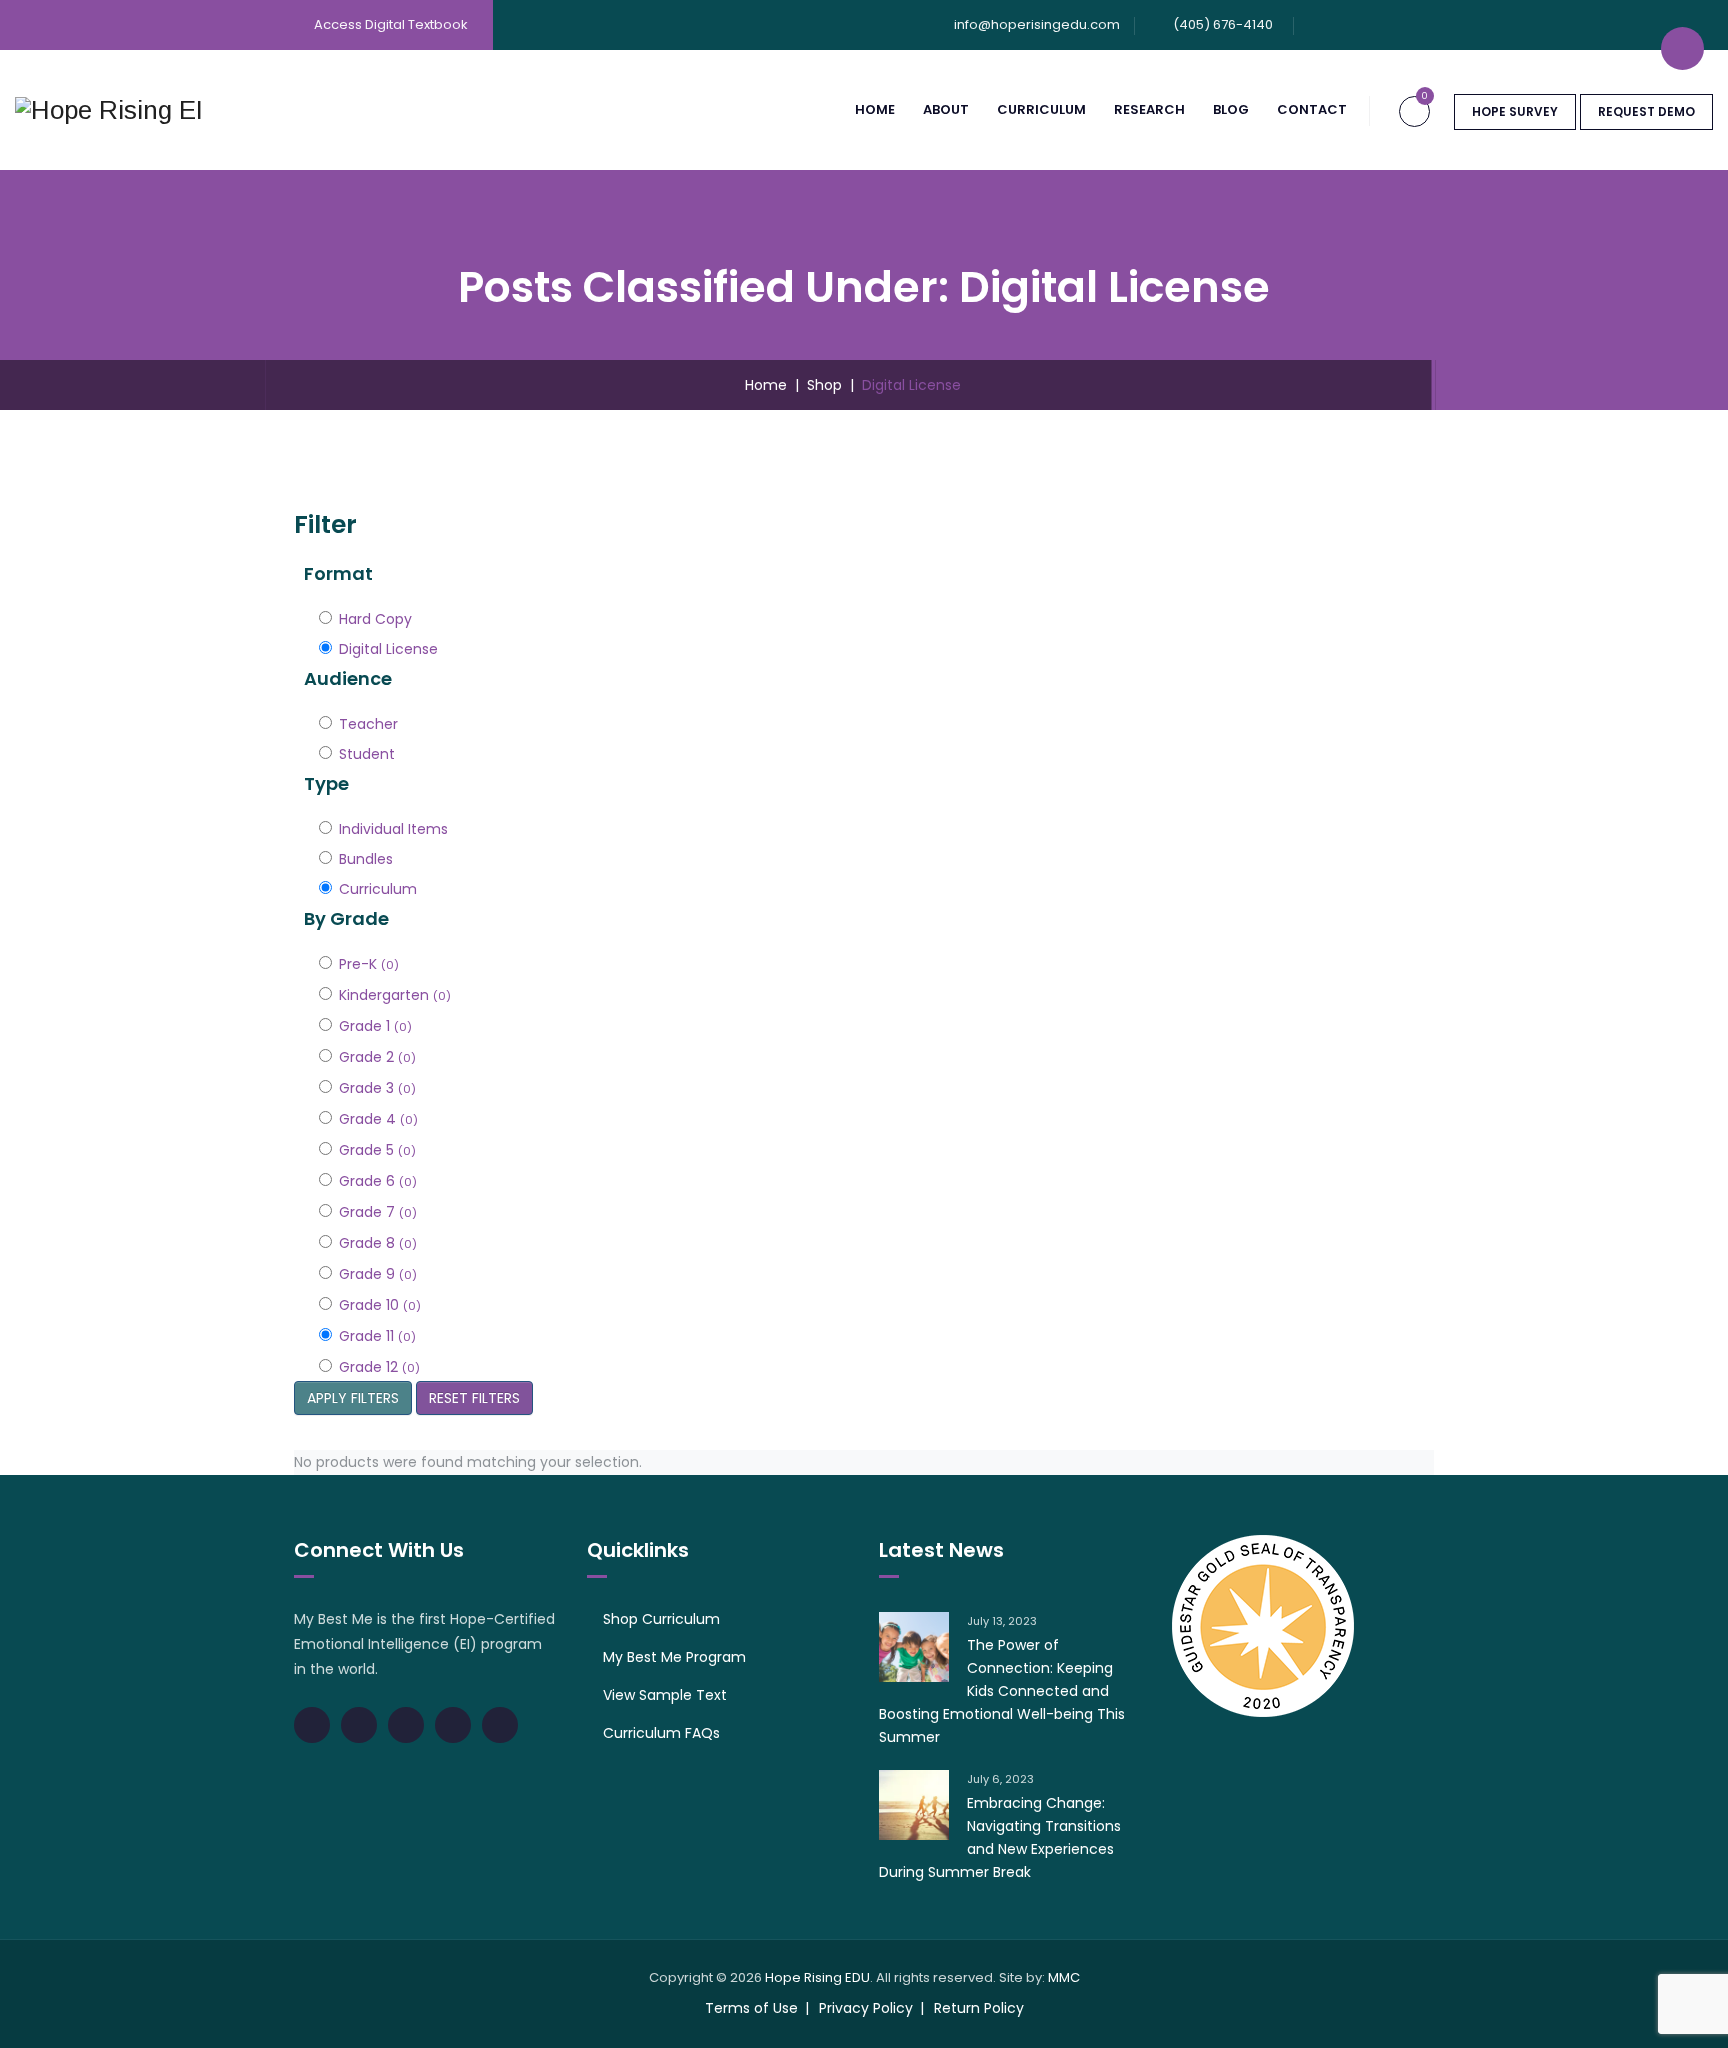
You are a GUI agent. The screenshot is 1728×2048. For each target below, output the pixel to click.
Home (875, 109)
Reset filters (474, 1398)
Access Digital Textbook (391, 24)
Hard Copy (375, 619)
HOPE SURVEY (1515, 111)
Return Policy (979, 2008)
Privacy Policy (866, 2008)
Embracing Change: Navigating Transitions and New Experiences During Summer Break (1000, 1837)
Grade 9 (378, 1274)
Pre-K (369, 964)
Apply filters (353, 1398)
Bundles (366, 859)
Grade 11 (377, 1336)
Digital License (388, 649)
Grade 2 (377, 1057)
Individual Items (393, 829)
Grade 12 (379, 1367)
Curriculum (1041, 109)
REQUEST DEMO (1646, 111)
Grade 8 (378, 1243)
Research (1149, 109)
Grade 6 (378, 1181)
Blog (1231, 109)
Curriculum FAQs (661, 1733)
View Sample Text (665, 1695)
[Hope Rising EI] (109, 110)
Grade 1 (375, 1026)
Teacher (368, 724)
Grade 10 (380, 1305)
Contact (1312, 109)
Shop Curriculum (661, 1619)
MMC (1064, 1977)
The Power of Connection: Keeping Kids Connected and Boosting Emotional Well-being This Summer (1002, 1691)
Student (367, 754)
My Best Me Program (674, 1657)
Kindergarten (395, 995)
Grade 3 (377, 1088)
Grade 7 (378, 1212)
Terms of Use (751, 2008)
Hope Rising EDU (817, 1977)
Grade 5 (377, 1150)
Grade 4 (378, 1119)
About (946, 109)
